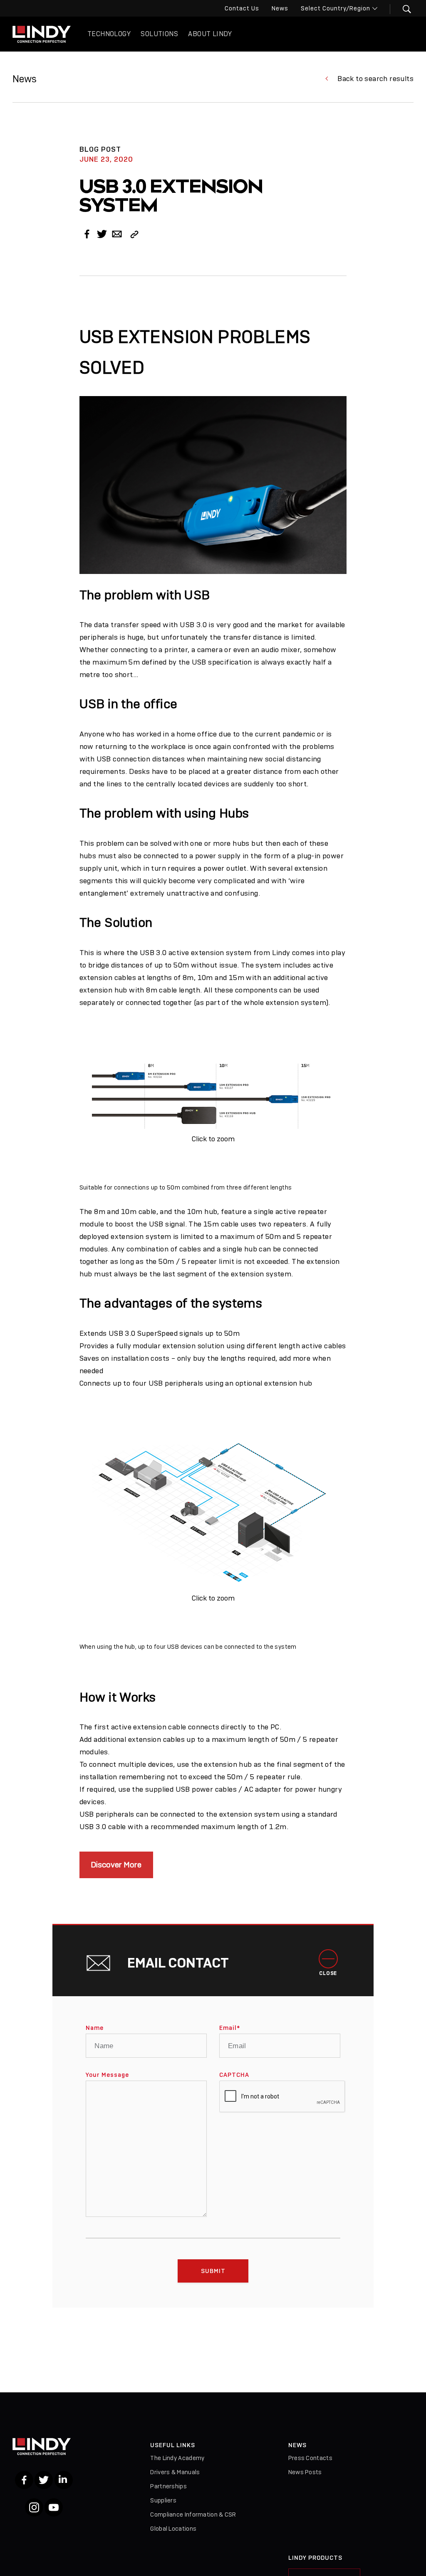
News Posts (305, 2472)
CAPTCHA (234, 2075)
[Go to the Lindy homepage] (42, 34)
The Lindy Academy (177, 2458)
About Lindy (210, 34)
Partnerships (168, 2486)
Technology (109, 34)
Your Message (107, 2075)
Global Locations (173, 2529)
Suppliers (163, 2500)
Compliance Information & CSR (193, 2514)
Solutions (159, 34)
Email (230, 2028)
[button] (402, 9)
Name (95, 2028)
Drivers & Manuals (175, 2472)
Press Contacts (310, 2458)
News (280, 8)
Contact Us (242, 8)
